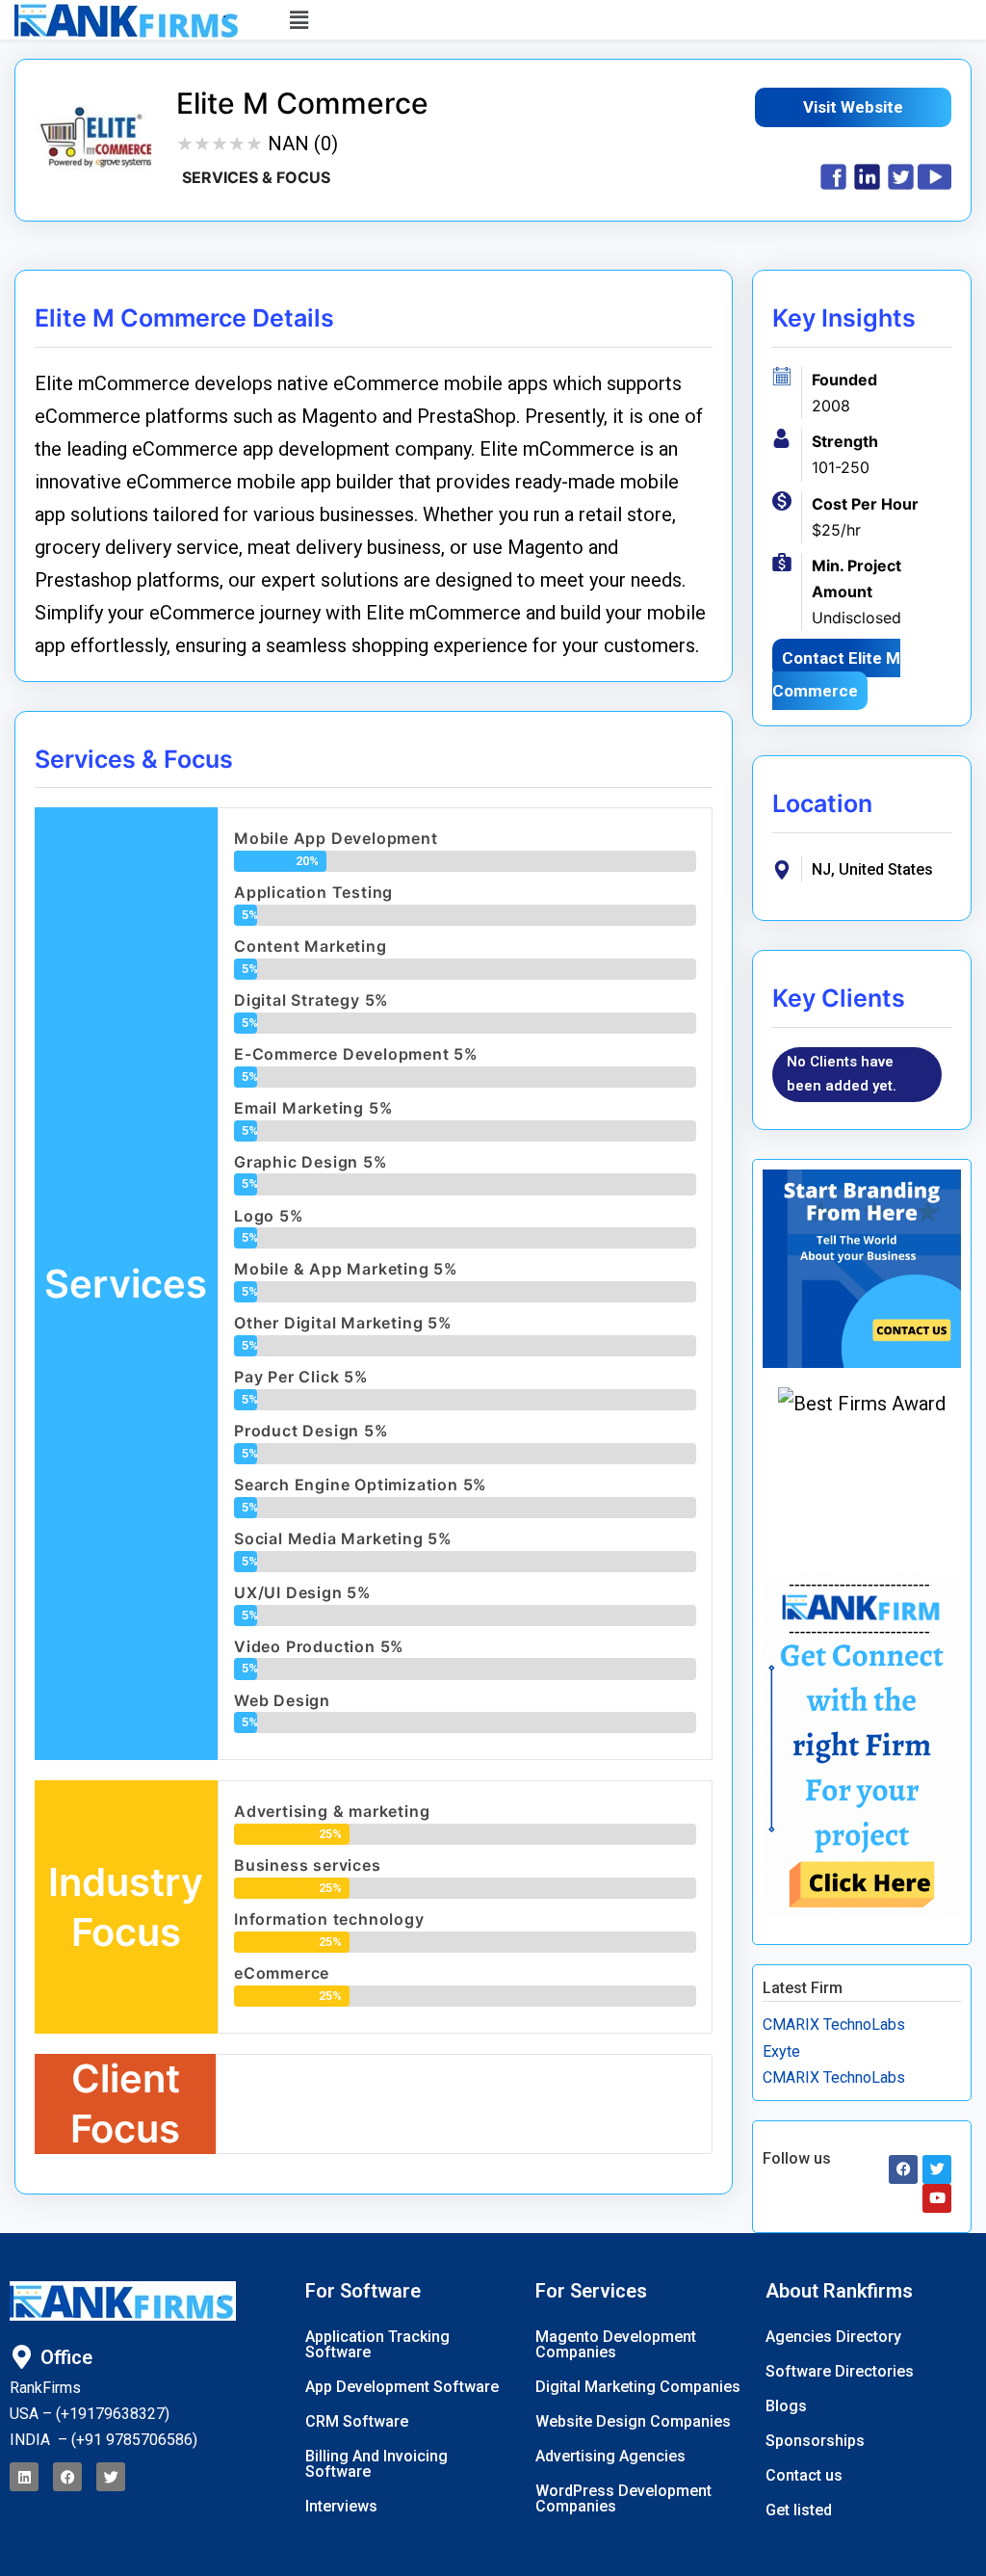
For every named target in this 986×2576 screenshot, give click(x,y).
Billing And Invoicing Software (376, 2464)
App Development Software (402, 2387)
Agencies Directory (833, 2337)
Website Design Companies (633, 2421)
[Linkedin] (24, 2477)
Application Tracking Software (377, 2344)
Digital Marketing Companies (638, 2387)
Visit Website (853, 107)
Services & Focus (256, 177)
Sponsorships (815, 2441)
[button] (599, 20)
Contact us (804, 2475)
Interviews (341, 2506)
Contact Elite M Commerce (836, 674)
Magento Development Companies (616, 2344)
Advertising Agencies (610, 2456)
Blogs (786, 2406)
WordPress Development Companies (623, 2498)
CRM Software (357, 2421)
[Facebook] (67, 2477)
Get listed (799, 2510)
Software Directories (840, 2371)
